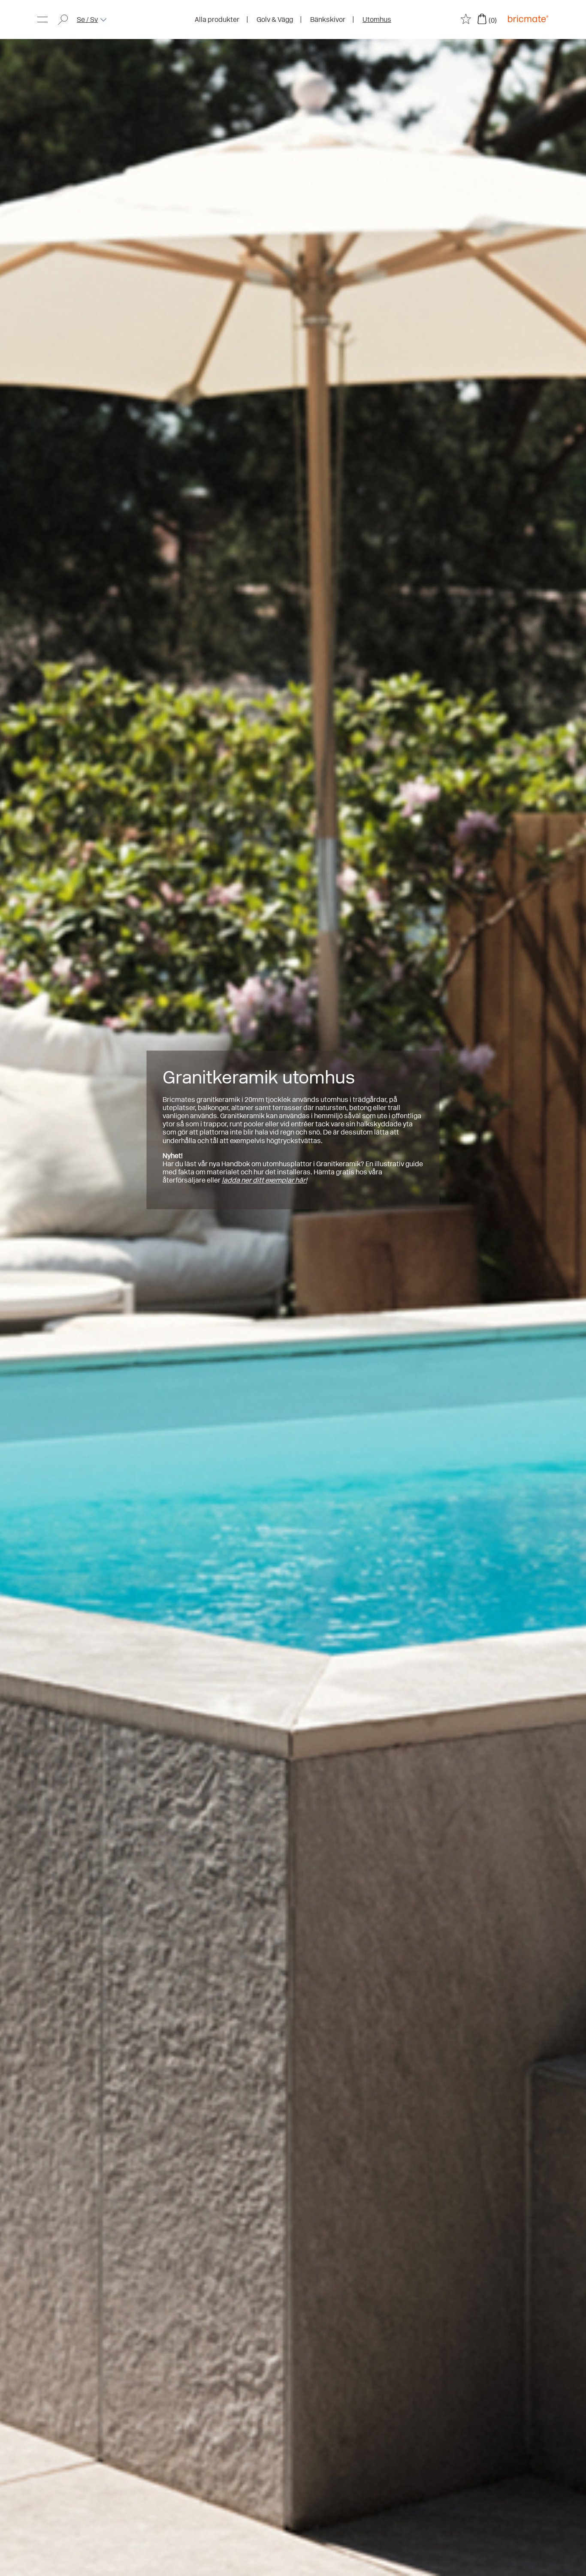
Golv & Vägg (275, 20)
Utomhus (377, 20)
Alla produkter (217, 20)
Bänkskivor (328, 20)
